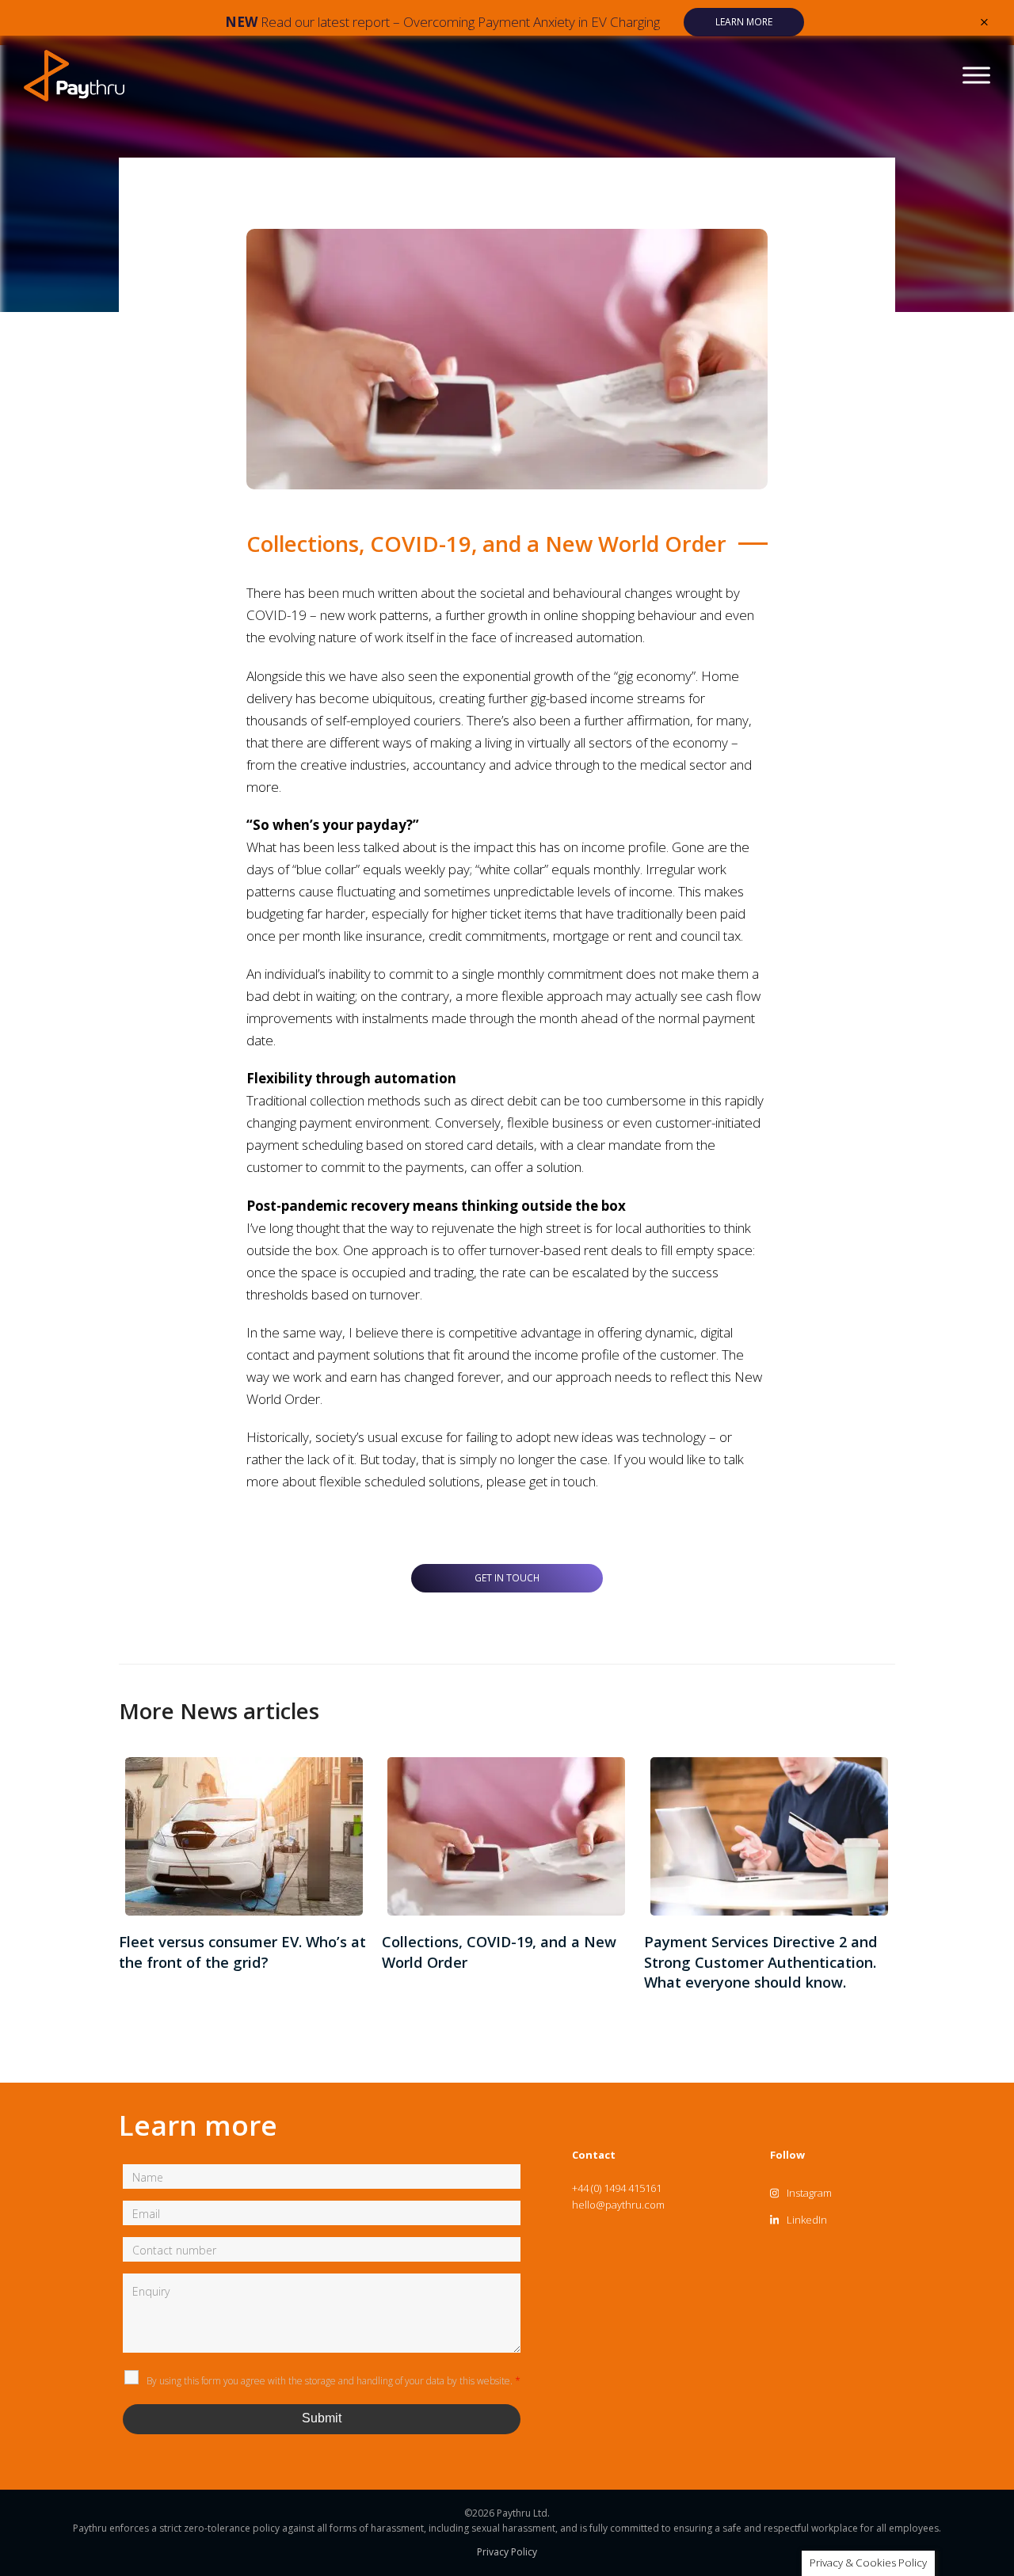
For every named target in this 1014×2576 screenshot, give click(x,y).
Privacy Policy (507, 2552)
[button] (984, 22)
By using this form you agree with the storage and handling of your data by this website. (334, 2381)
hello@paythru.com (618, 2205)
